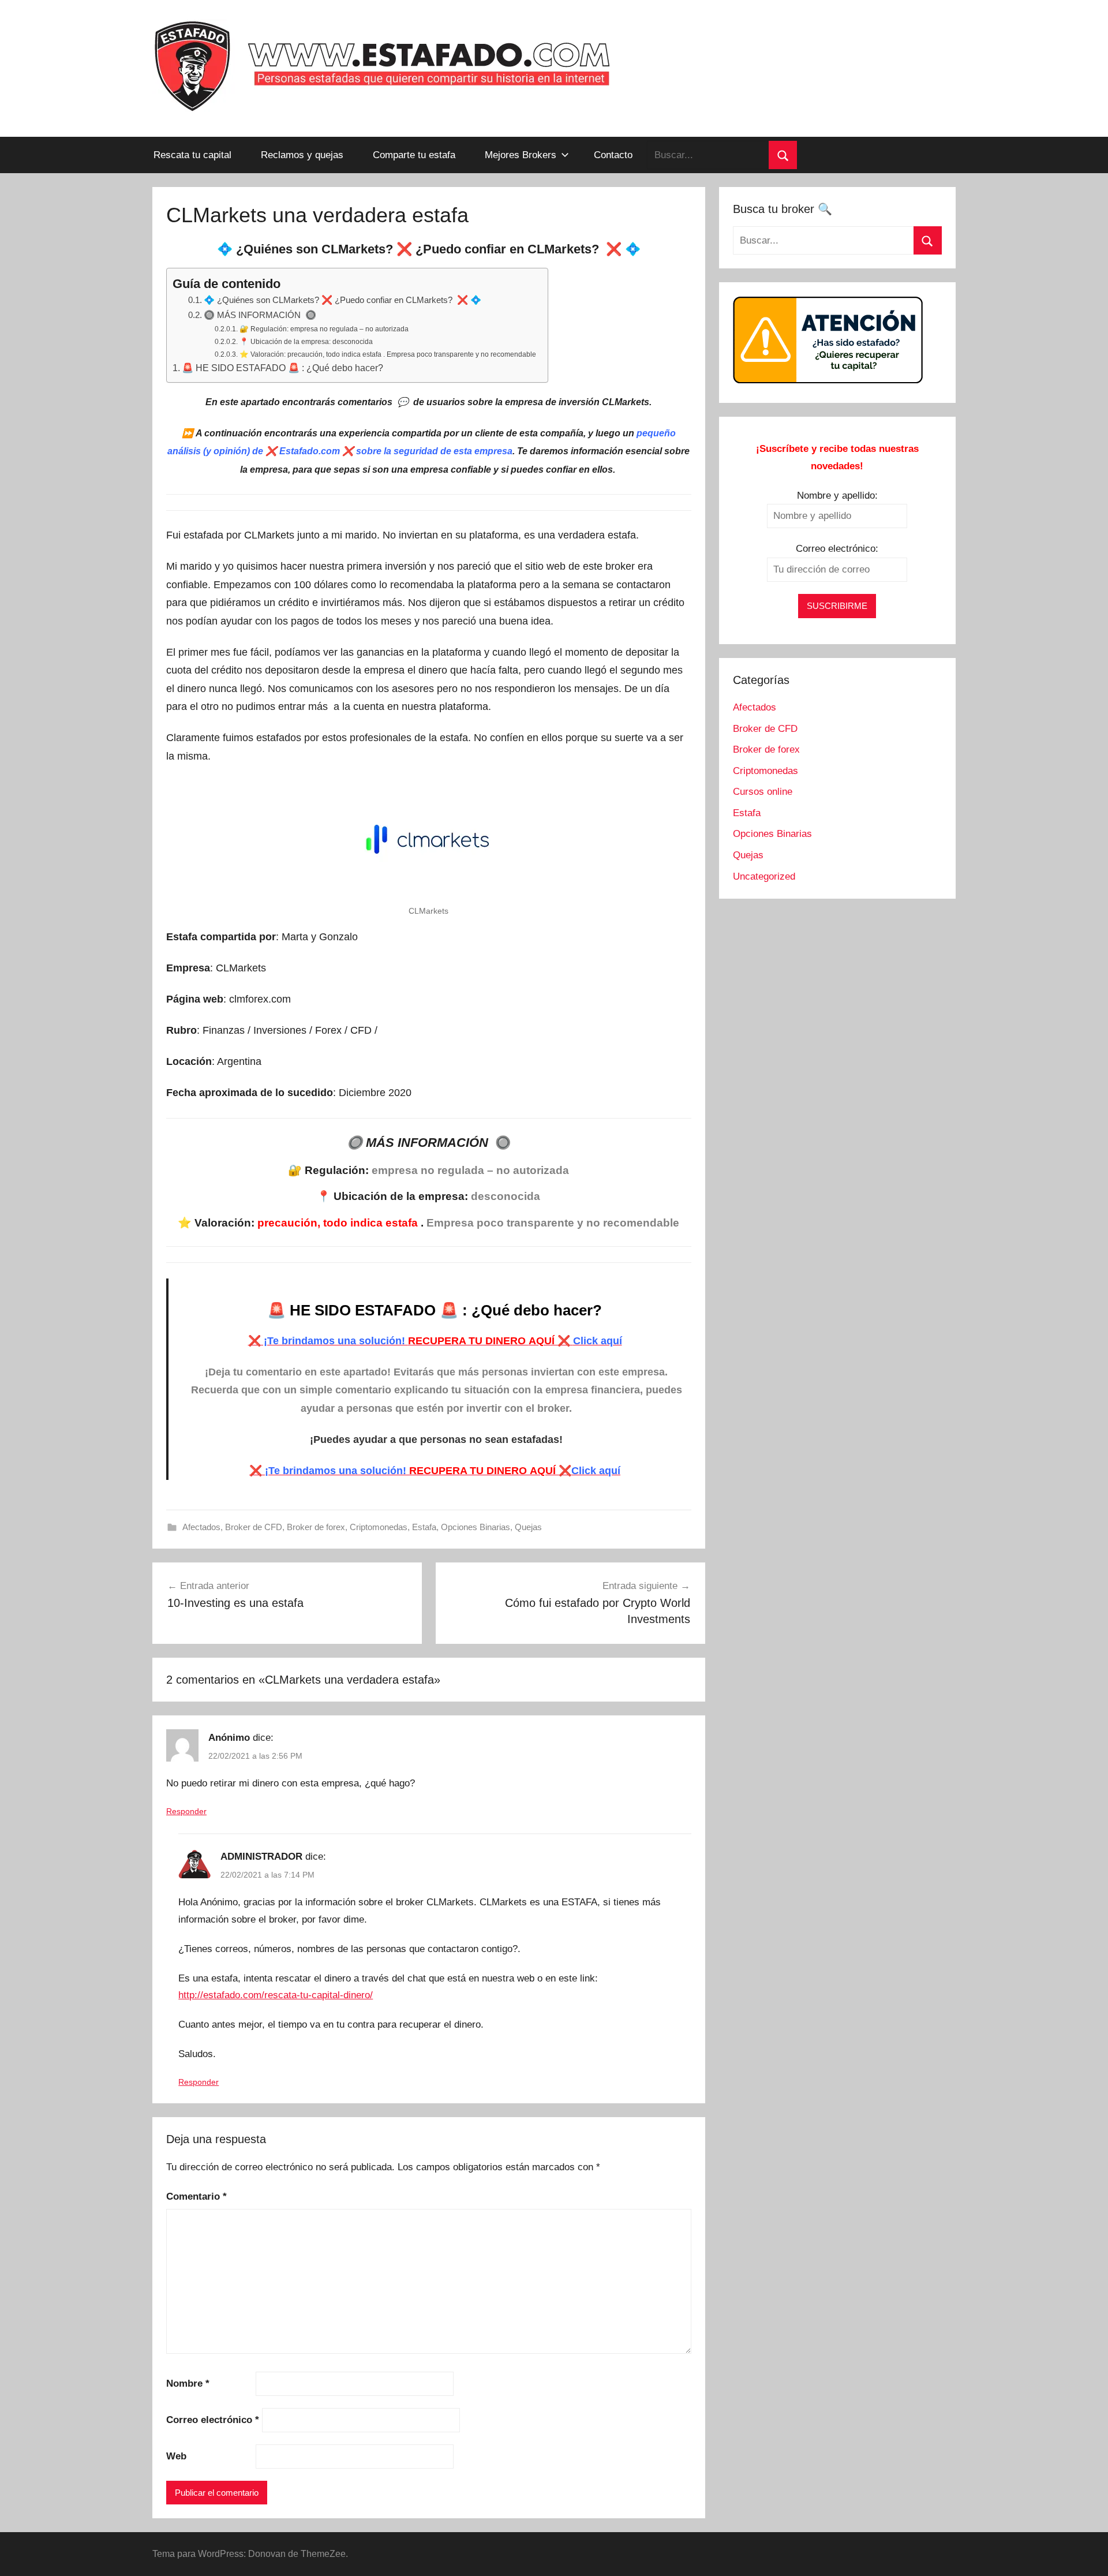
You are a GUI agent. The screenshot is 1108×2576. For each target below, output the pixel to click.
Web (176, 2456)
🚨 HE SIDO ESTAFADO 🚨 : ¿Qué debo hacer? (284, 368)
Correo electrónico (213, 2420)
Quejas (528, 1527)
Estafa (424, 1527)
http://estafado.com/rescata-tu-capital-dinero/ (276, 1995)
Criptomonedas (379, 1527)
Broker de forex (316, 1527)
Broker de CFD (254, 1527)
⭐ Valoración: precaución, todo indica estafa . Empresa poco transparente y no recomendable (388, 354)
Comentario (196, 2196)
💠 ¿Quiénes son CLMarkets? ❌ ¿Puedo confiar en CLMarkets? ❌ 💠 (342, 300)
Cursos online (763, 792)
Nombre (188, 2384)
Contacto (613, 155)
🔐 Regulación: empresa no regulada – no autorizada (324, 329)
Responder (186, 1811)
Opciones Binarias (476, 1527)
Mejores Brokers (521, 155)
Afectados (201, 1527)
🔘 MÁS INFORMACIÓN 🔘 (260, 315)
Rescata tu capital (192, 155)
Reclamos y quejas (302, 155)
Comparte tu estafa (414, 155)
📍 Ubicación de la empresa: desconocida (306, 342)
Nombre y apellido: (837, 496)
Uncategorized (764, 876)
